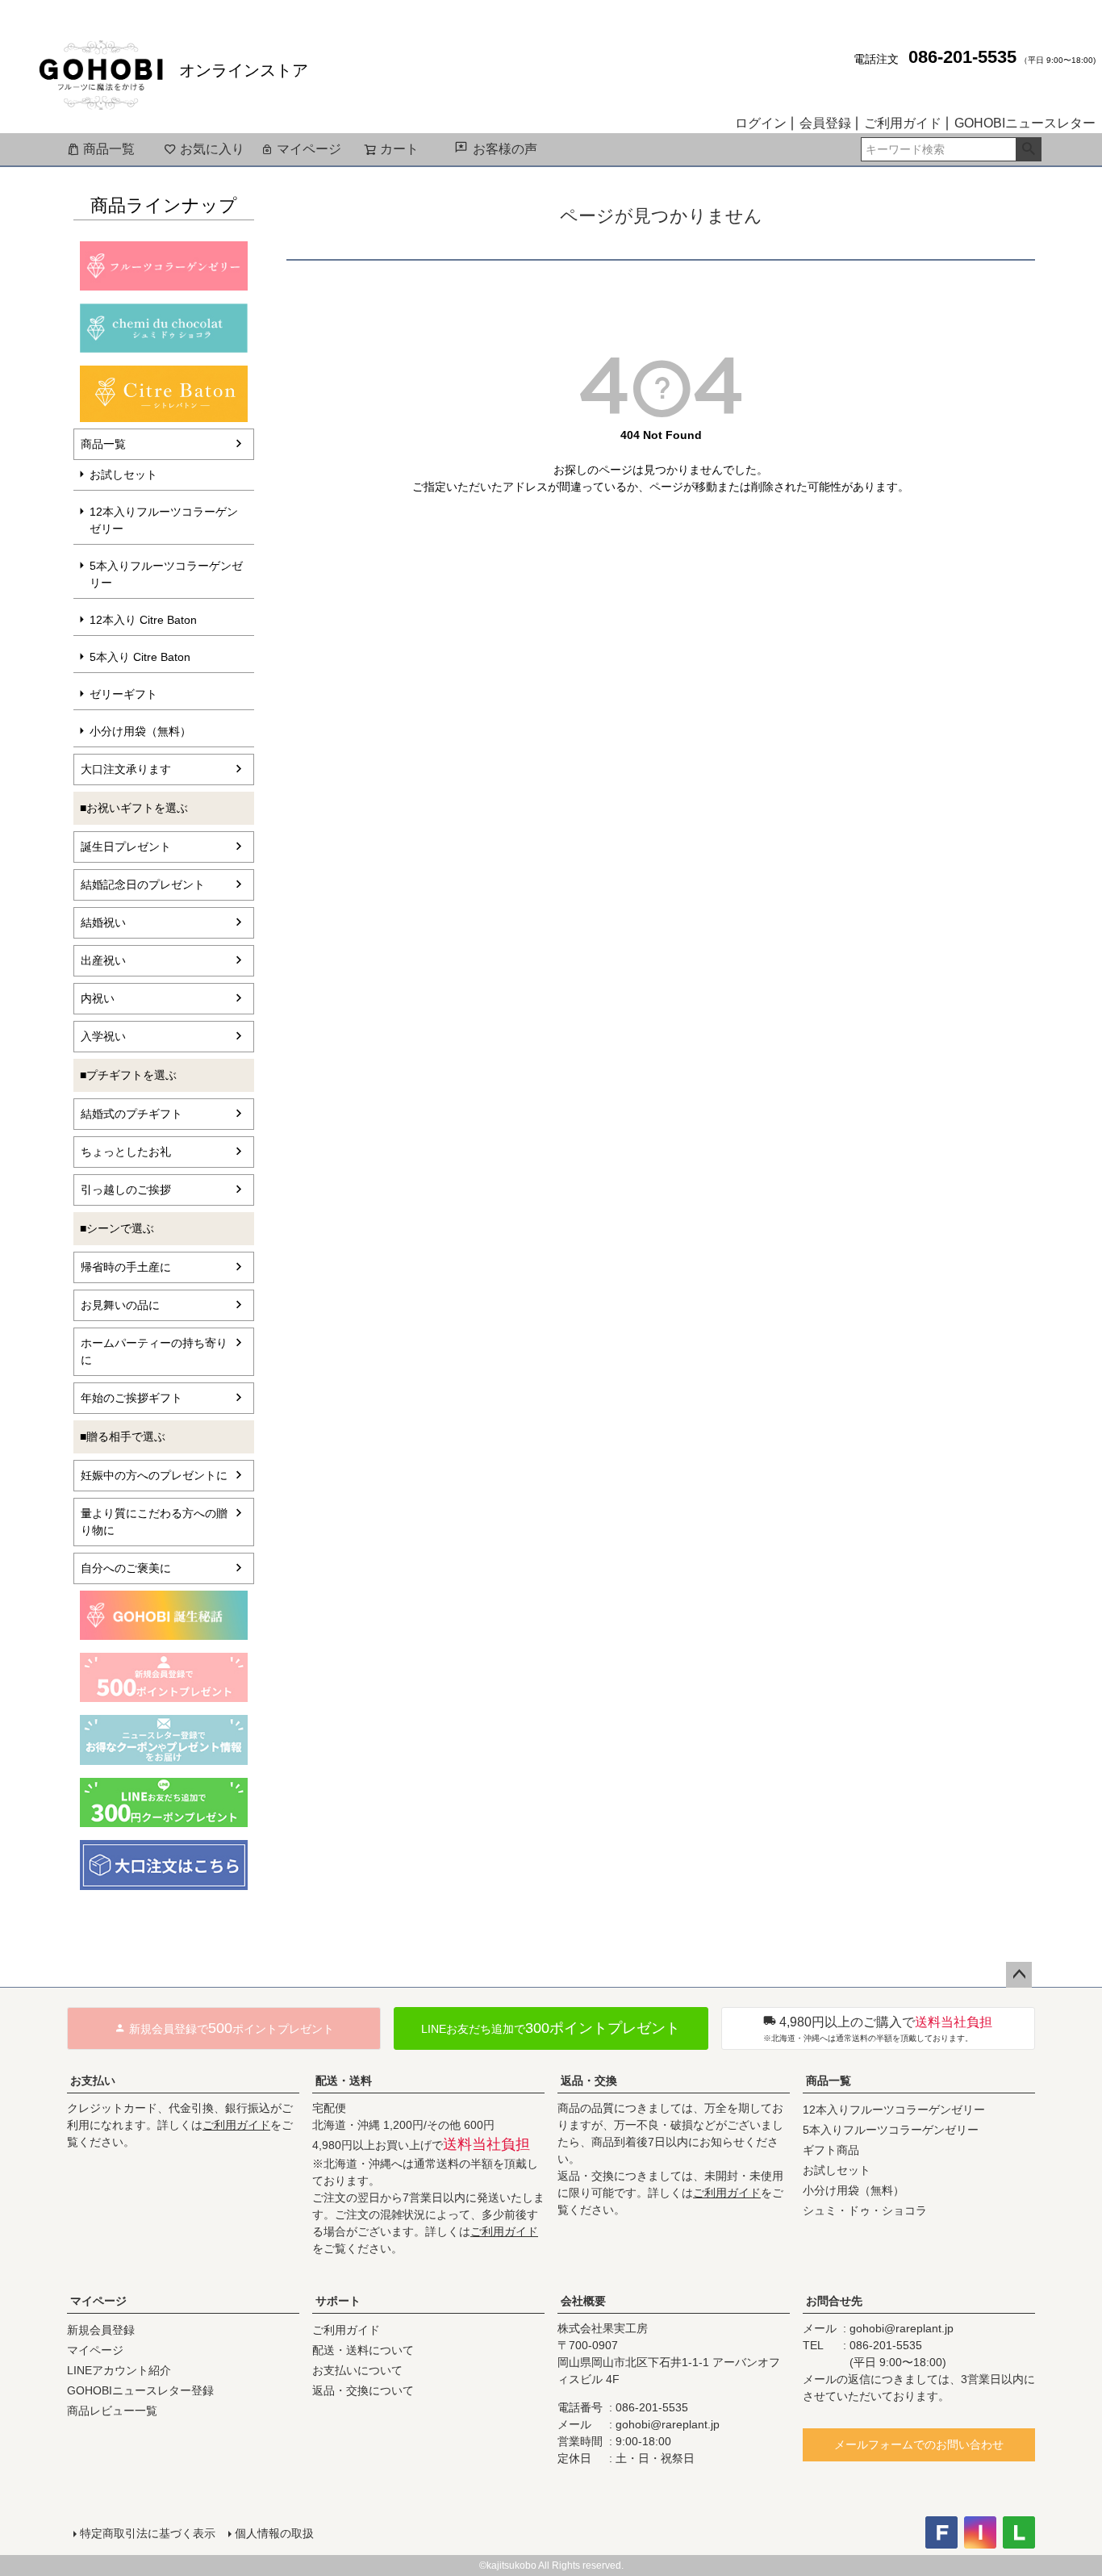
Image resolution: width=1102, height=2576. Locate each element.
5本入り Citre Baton (140, 657)
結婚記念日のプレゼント (143, 884)
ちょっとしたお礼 (126, 1152)
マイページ (309, 149)
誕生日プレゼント (126, 847)
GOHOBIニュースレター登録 (140, 2390)
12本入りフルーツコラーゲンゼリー (164, 520)
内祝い (98, 998)
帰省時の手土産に (126, 1267)
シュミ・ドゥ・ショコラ (865, 2210)
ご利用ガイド (903, 123)
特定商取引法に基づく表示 (148, 2533)
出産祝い (103, 960)
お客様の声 (505, 149)
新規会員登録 (101, 2330)
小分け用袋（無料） (140, 731)
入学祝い (103, 1036)
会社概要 (583, 2301)
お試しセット (123, 475)
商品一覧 (109, 149)
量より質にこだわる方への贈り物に (154, 1522)
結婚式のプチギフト (131, 1114)
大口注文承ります (126, 769)
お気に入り (212, 149)
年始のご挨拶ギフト (131, 1398)
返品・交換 (589, 2080)
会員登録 (825, 123)
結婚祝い (103, 922)
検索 (1028, 149)
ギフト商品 (831, 2150)
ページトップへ (1019, 1975)
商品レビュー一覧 (112, 2411)
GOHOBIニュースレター (1025, 123)
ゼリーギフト (123, 694)
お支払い (93, 2080)
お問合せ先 (834, 2301)
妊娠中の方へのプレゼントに (154, 1475)
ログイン (761, 123)
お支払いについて (357, 2370)
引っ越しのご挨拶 (126, 1190)
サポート (338, 2301)
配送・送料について (363, 2350)
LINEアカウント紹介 (119, 2370)
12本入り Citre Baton (143, 620)
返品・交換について (363, 2390)
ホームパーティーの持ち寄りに (154, 1351)
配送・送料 (344, 2080)
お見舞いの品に (120, 1305)
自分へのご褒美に (126, 1568)
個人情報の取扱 (274, 2533)
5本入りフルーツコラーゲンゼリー (166, 574)
